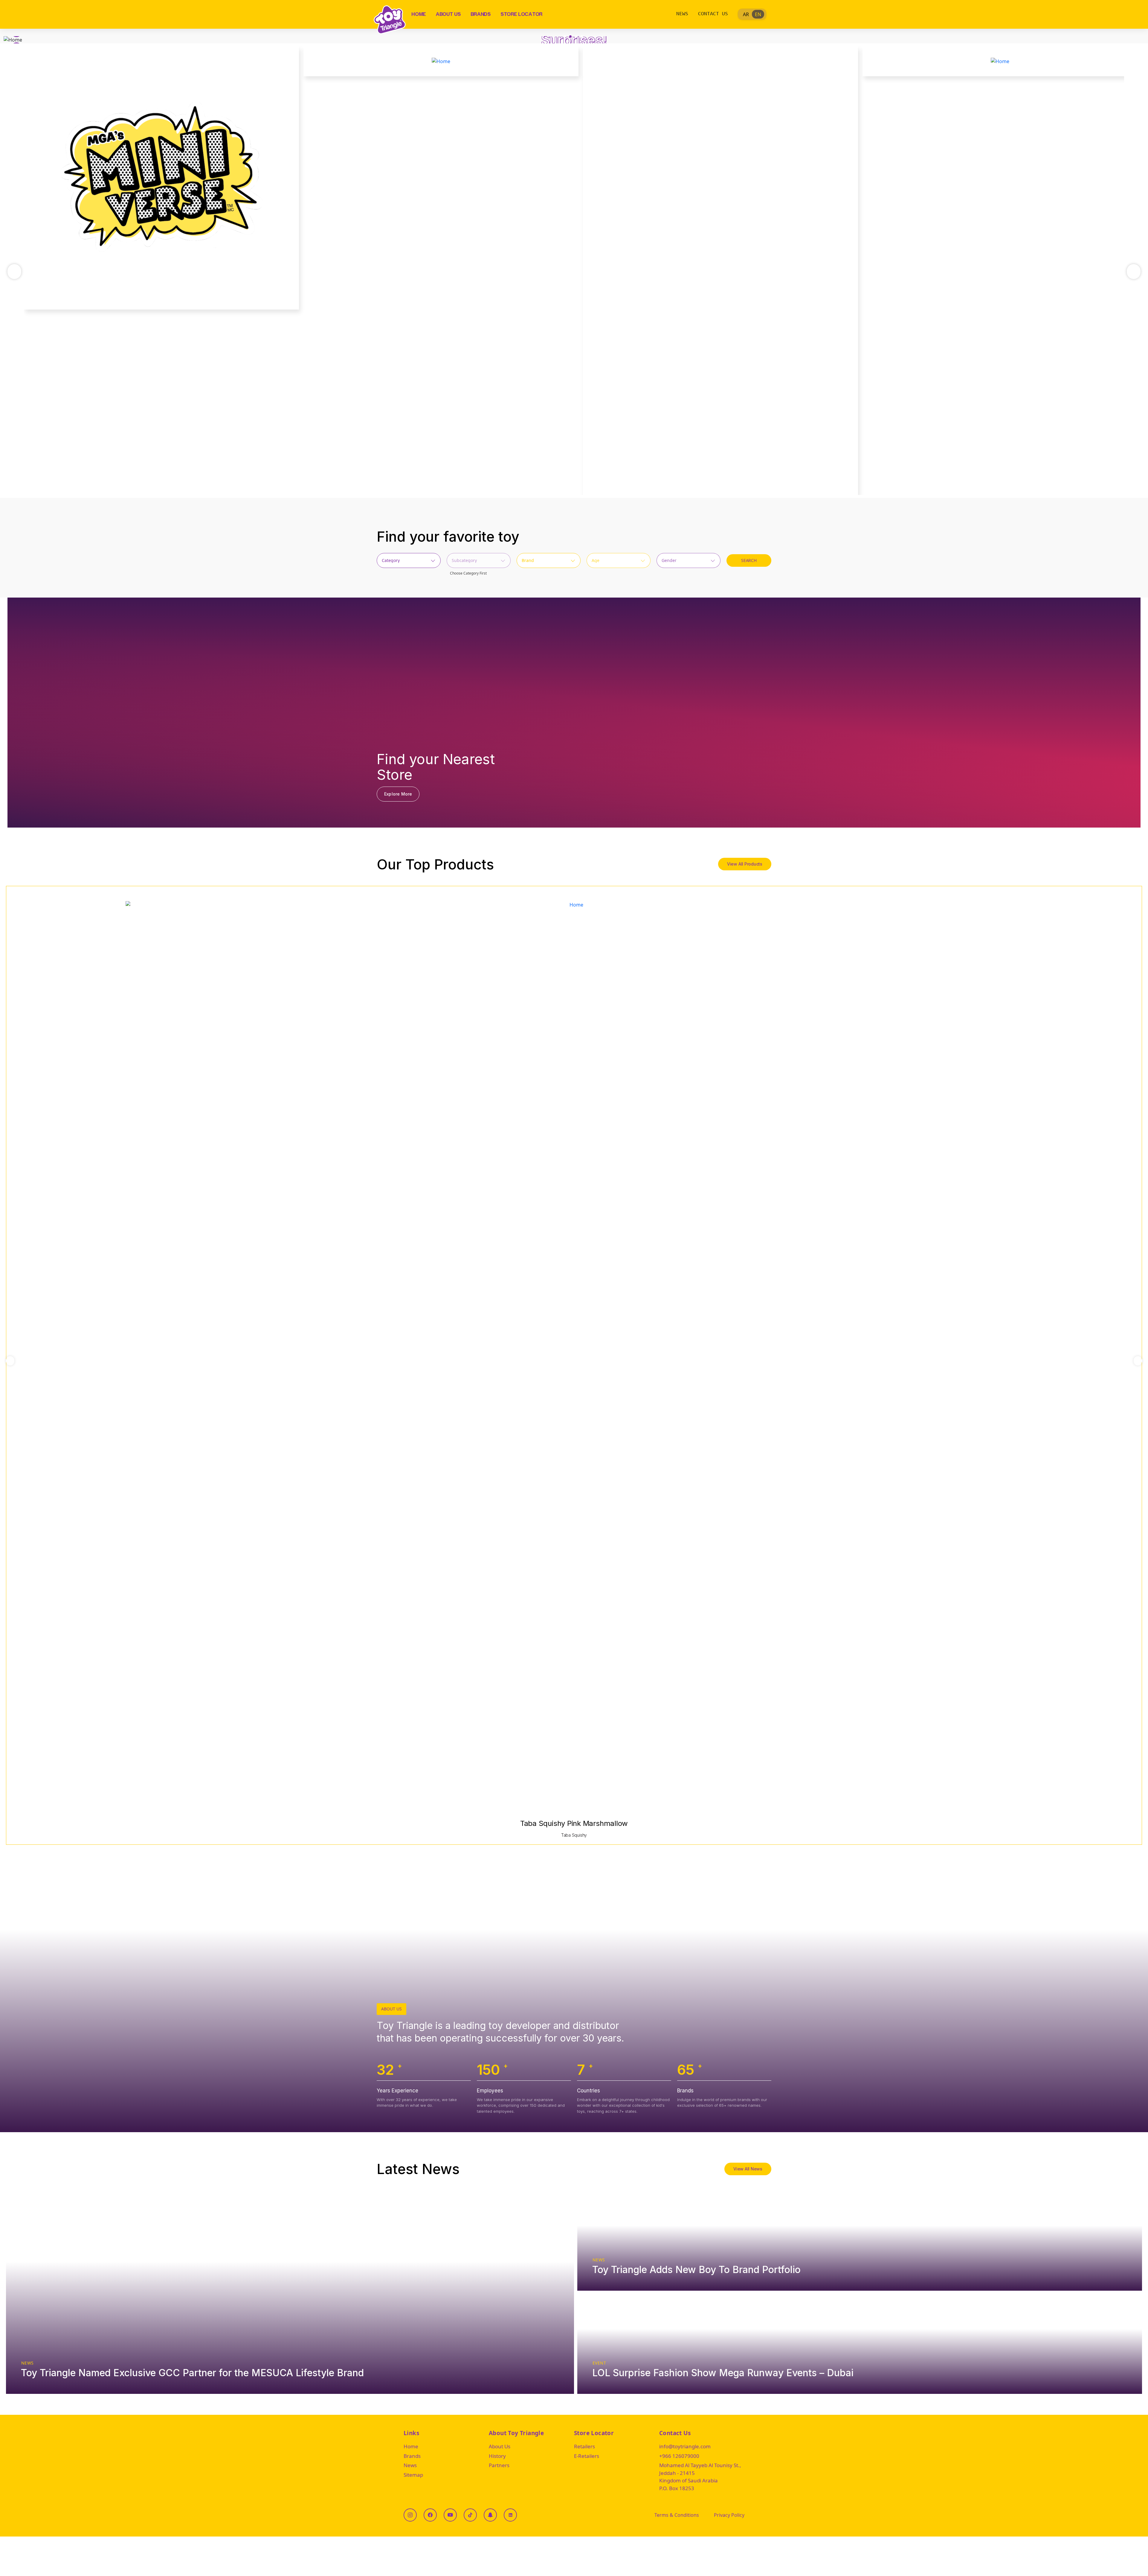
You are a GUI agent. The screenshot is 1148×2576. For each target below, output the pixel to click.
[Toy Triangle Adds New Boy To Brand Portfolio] (860, 2241)
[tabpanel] (574, 40)
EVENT (599, 2363)
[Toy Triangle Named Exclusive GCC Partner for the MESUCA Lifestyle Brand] (290, 2292)
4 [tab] (582, 36)
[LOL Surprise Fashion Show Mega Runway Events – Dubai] (860, 2344)
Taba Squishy (574, 1835)
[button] (10, 1361)
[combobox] (409, 560)
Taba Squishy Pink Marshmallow (574, 1823)
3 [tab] (576, 36)
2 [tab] (570, 36)
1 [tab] (565, 36)
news (28, 2363)
